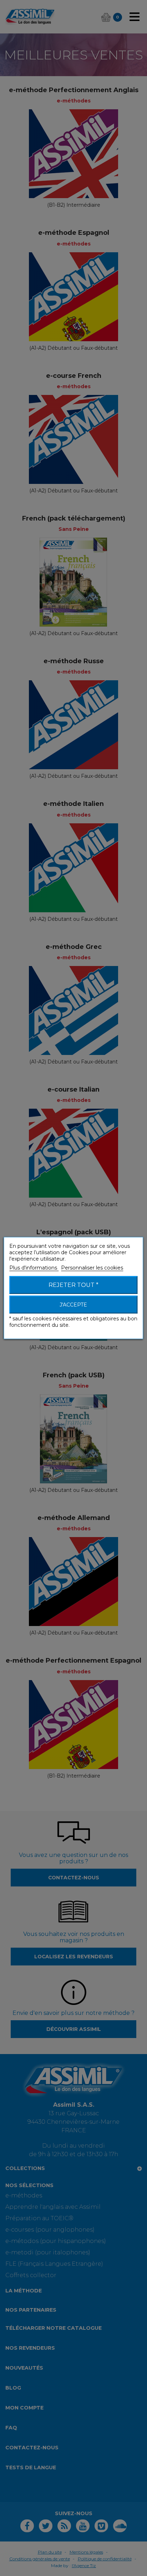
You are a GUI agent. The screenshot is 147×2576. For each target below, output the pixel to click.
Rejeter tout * (73, 1285)
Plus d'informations (34, 1268)
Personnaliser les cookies (92, 1268)
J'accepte (73, 1305)
